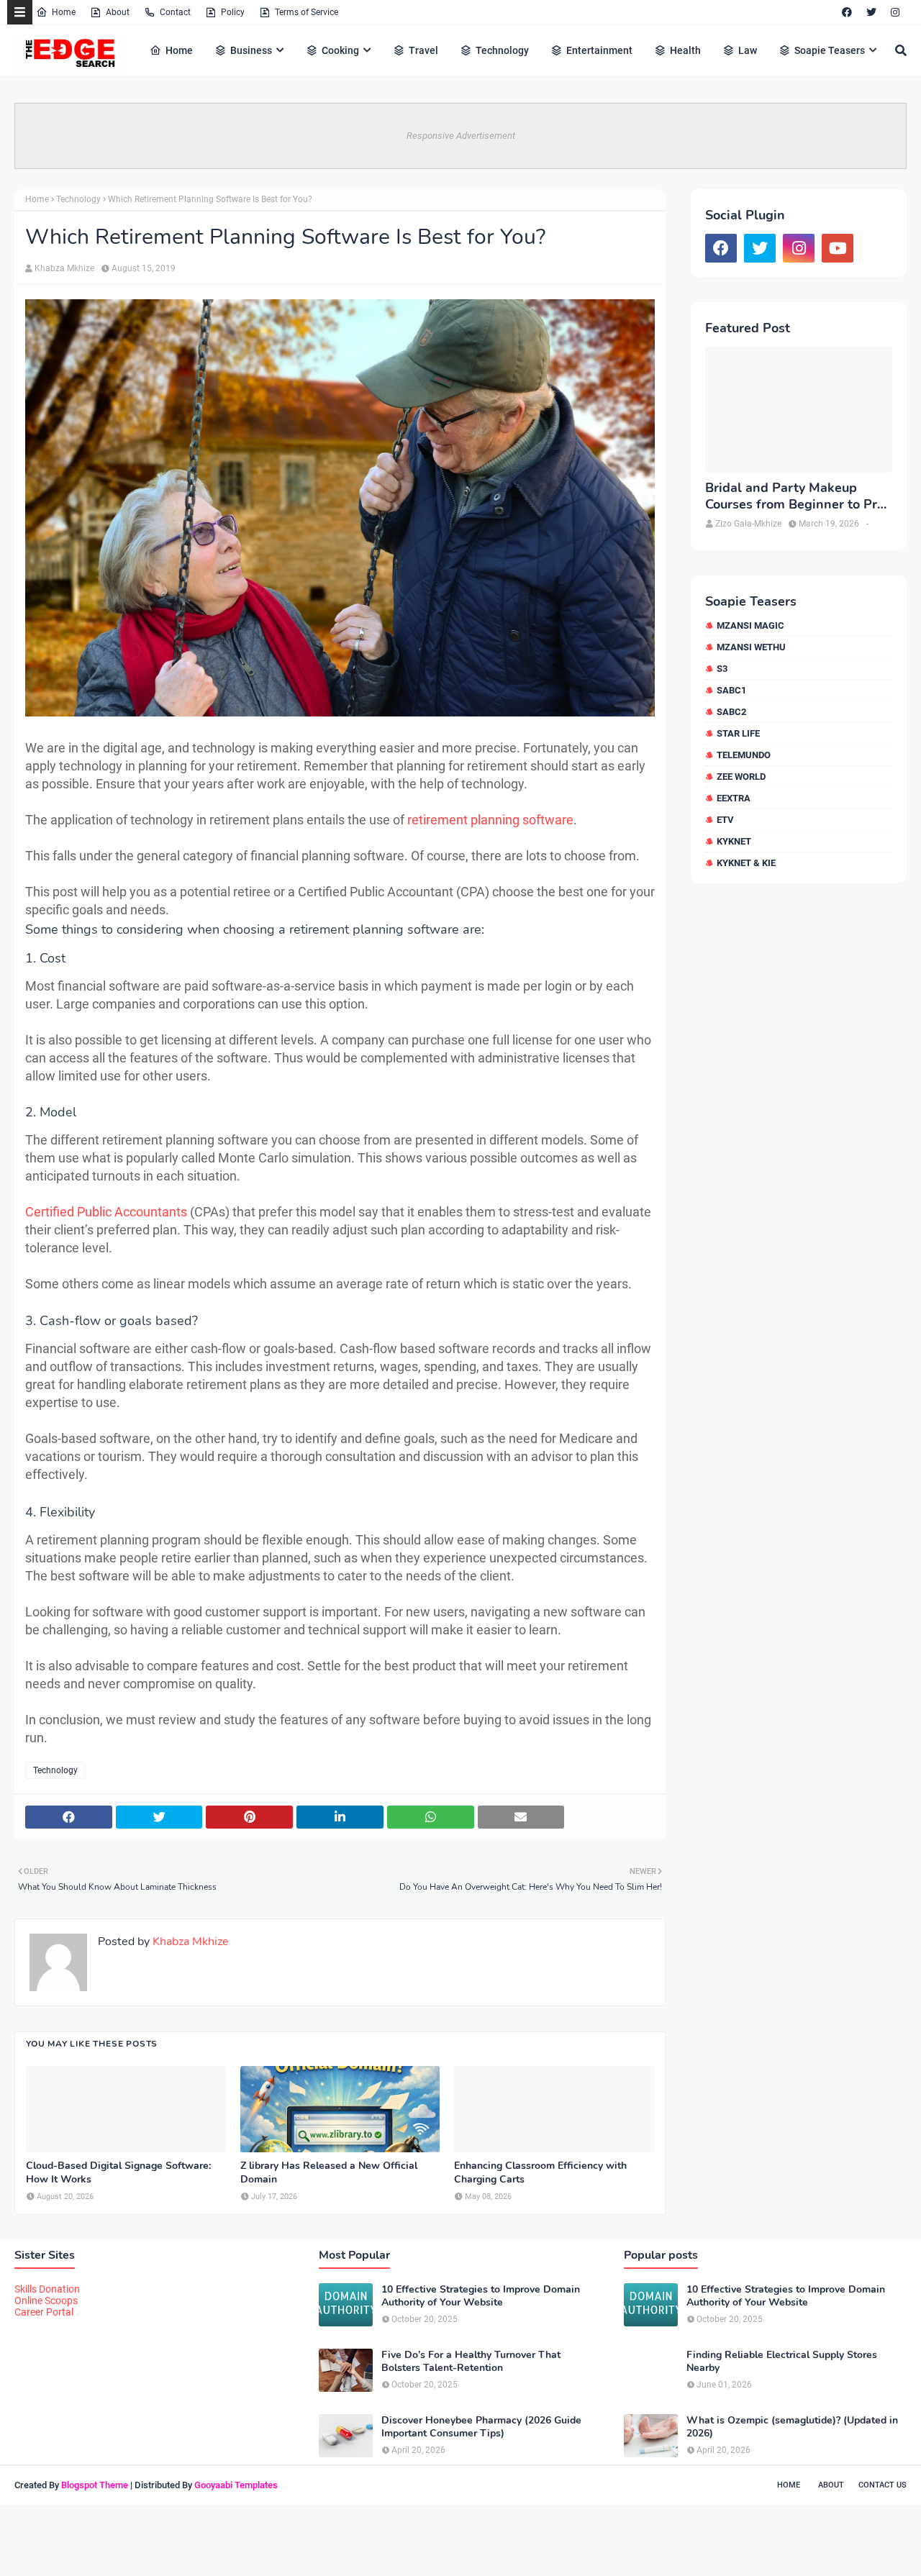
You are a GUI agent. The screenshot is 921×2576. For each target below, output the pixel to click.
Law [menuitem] (748, 50)
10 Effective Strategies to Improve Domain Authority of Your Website (481, 2296)
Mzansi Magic (750, 625)
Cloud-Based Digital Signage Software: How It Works (118, 2172)
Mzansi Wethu (751, 647)
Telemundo (744, 755)
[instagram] (895, 12)
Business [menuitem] (251, 50)
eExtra (734, 798)
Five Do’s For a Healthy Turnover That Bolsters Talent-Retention (471, 2362)
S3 (722, 669)
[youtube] (838, 248)
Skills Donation (47, 2289)
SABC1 (731, 690)
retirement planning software (490, 820)
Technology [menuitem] (502, 50)
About (118, 12)
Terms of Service (307, 12)
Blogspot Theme (95, 2485)
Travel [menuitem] (423, 50)
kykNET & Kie (746, 863)
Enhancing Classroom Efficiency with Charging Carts (540, 2172)
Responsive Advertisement (461, 136)
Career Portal (44, 2312)
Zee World (741, 777)
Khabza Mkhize (64, 268)
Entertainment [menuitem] (599, 50)
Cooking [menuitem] (340, 50)
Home (64, 12)
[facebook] (847, 12)
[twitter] (871, 12)
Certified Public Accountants (106, 1212)
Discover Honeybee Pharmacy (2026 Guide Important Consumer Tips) (481, 2427)
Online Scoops (46, 2300)
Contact (175, 12)
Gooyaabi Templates (236, 2485)
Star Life (738, 733)
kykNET (734, 841)
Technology (78, 199)
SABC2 (731, 712)
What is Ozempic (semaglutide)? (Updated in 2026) (792, 2427)
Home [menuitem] (179, 50)
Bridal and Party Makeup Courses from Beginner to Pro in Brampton (795, 497)
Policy (233, 12)
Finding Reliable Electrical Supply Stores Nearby (782, 2362)
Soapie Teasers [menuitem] (830, 50)
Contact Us (883, 2485)
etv (725, 820)
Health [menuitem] (685, 50)
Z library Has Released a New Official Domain (329, 2172)
